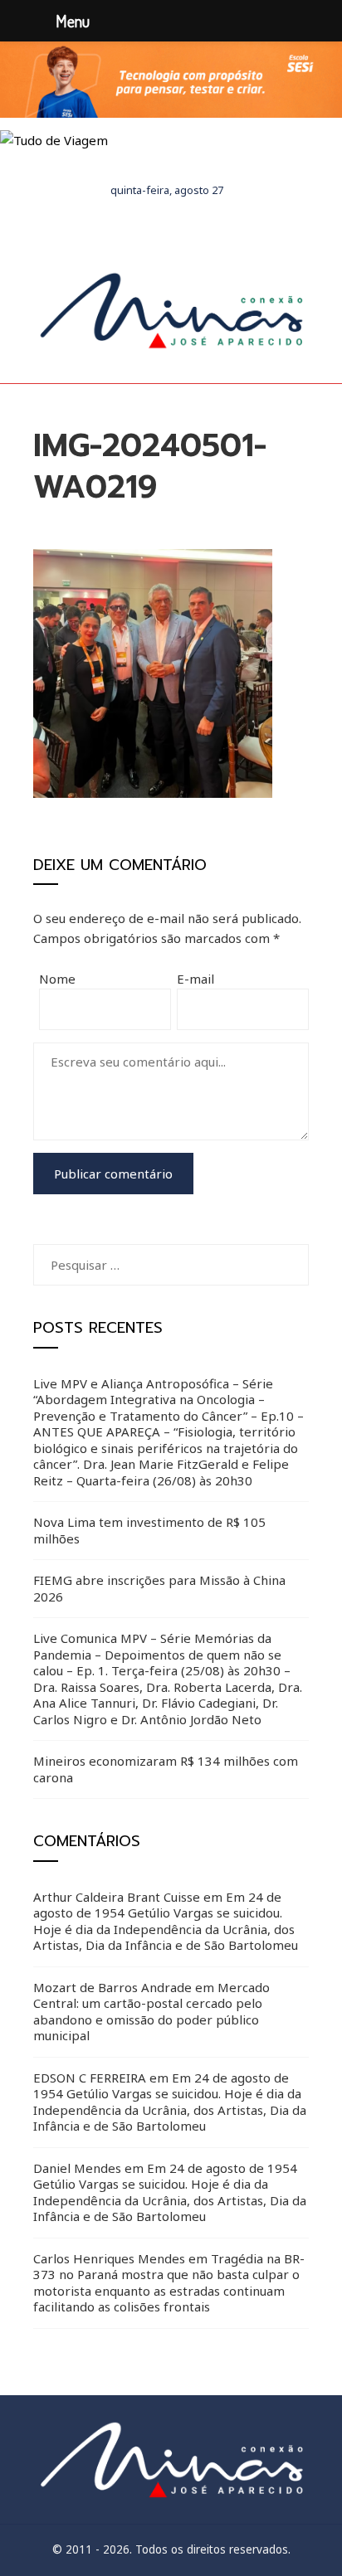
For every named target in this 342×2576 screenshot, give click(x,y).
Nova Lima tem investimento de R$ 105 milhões (149, 1530)
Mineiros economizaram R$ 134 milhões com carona (166, 1769)
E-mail (195, 979)
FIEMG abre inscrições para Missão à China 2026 (159, 1588)
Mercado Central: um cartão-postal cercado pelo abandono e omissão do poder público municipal (151, 2012)
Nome (57, 979)
